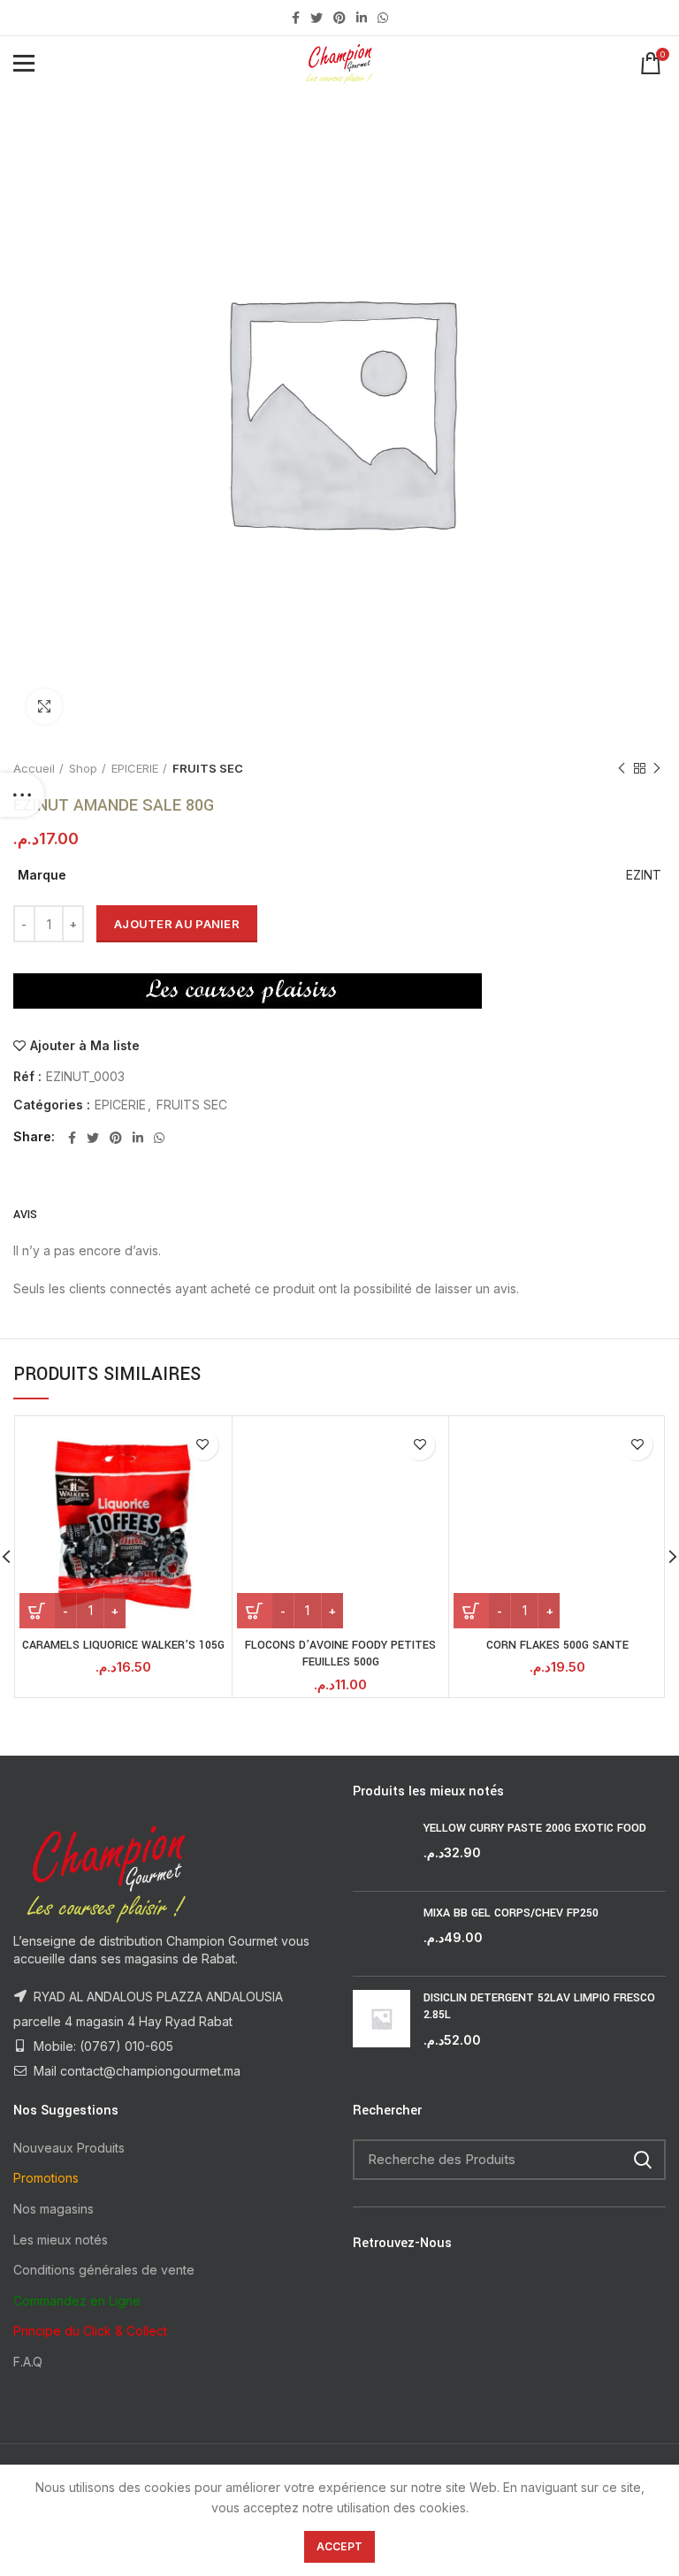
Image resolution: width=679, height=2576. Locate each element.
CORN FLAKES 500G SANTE (557, 1645)
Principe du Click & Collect (90, 2331)
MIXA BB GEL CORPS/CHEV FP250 (511, 1913)
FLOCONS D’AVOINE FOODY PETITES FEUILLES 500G (340, 1654)
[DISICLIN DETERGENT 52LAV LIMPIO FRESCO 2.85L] (381, 2020)
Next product (657, 768)
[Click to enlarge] (44, 706)
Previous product (622, 768)
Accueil (34, 768)
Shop (83, 768)
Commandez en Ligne (77, 2301)
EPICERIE (135, 768)
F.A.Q (28, 2362)
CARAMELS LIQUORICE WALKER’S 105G (123, 1645)
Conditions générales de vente (104, 2270)
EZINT (644, 875)
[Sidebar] (22, 795)
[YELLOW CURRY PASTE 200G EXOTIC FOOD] (381, 1849)
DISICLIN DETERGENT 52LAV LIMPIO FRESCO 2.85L (539, 2007)
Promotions (46, 2178)
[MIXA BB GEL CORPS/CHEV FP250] (381, 1934)
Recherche (642, 2160)
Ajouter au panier (177, 924)
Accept (340, 2546)
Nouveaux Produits (69, 2148)
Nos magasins (53, 2209)
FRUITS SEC (208, 768)
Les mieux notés (61, 2240)
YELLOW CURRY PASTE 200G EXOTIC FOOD (535, 1828)
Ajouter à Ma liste (85, 1046)
